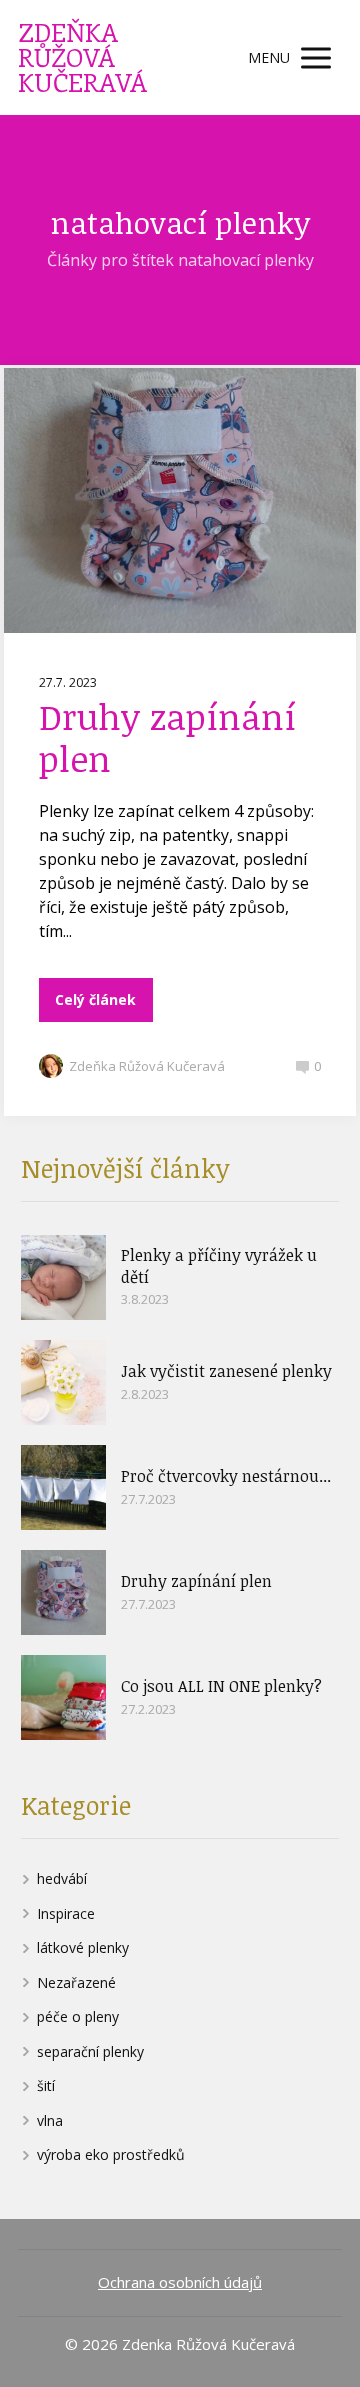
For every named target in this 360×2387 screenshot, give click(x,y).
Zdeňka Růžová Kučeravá (147, 1066)
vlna (50, 2120)
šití (46, 2085)
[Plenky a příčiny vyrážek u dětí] (63, 1277)
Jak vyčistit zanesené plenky (226, 1371)
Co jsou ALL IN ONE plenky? (221, 1686)
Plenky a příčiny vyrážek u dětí (219, 1266)
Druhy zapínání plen (167, 737)
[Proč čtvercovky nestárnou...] (63, 1487)
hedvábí (62, 1878)
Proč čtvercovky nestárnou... (226, 1476)
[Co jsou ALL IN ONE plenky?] (63, 1697)
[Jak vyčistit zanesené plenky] (63, 1382)
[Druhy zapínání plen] (63, 1592)
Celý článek (95, 999)
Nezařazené (76, 1982)
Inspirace (66, 1913)
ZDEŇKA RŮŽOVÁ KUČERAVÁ (83, 57)
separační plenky (90, 2051)
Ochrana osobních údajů (180, 2282)
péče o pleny (78, 2016)
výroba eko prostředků (111, 2154)
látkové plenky (83, 1947)
